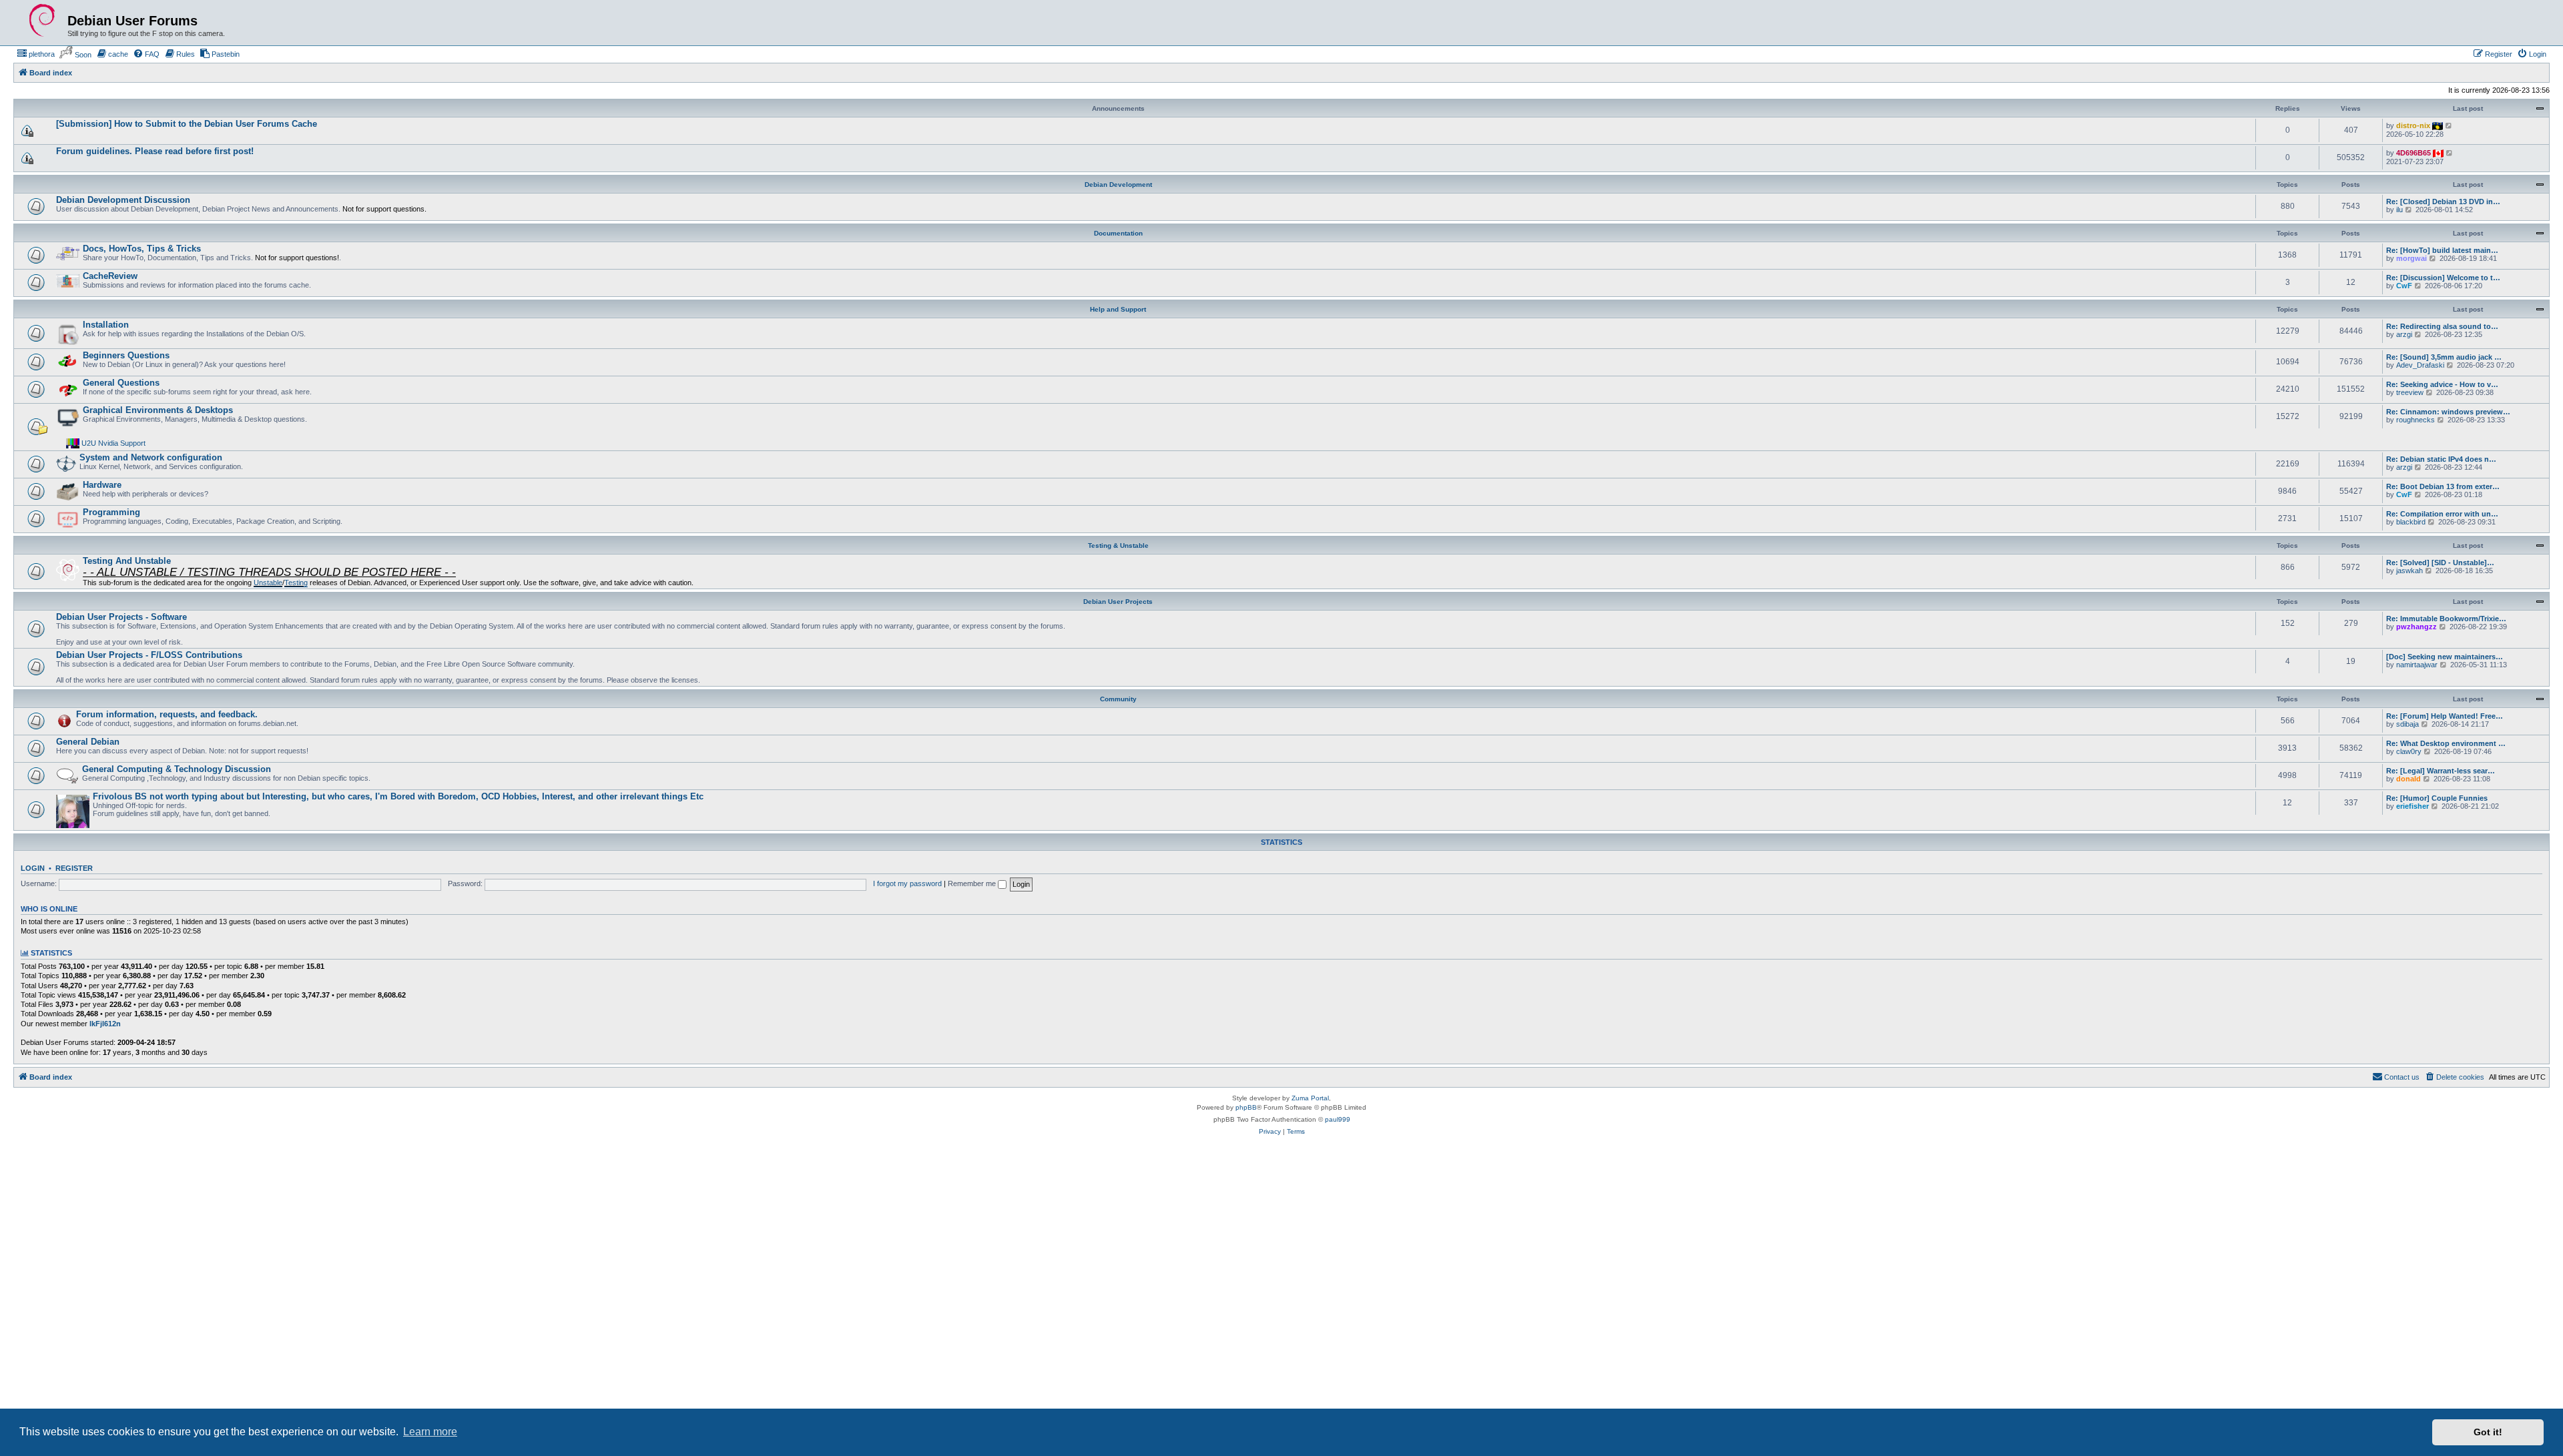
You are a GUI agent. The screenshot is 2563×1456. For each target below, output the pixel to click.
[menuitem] (36, 54)
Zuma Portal (1310, 1098)
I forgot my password (907, 883)
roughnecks (2415, 420)
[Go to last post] (2449, 125)
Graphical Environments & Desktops (158, 410)
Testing (296, 583)
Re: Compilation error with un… (2442, 514)
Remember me (973, 883)
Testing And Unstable (127, 561)
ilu (2399, 210)
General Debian (88, 742)
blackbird (2411, 522)
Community (1118, 699)
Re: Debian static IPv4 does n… (2441, 459)
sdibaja (2407, 724)
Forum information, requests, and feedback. (167, 714)
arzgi (2404, 334)
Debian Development (1118, 185)
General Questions (121, 383)
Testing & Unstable (1118, 545)
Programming (111, 512)
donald (2408, 779)
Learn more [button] (430, 1432)
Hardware (102, 485)
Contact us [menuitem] (2402, 1077)
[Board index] (42, 21)
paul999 (1338, 1119)
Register (74, 868)
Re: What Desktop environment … (2446, 743)
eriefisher (2412, 806)
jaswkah (2409, 571)
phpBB (1246, 1107)
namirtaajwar (2417, 665)
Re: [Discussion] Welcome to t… (2443, 278)
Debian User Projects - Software (121, 617)
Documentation (1118, 233)
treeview (2410, 392)
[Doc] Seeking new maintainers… (2445, 657)
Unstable (268, 583)
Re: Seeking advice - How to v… (2442, 384)
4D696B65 (2413, 153)
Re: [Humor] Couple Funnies (2437, 798)
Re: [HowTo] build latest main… (2442, 250)
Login (33, 868)
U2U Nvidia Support (113, 443)
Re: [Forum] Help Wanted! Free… (2445, 716)
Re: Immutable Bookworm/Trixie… (2446, 619)
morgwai (2411, 258)
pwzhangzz (2416, 627)
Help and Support (1118, 309)
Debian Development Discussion (123, 200)
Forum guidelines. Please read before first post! (155, 151)
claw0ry (2409, 751)
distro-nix (2413, 125)
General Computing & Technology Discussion (177, 769)
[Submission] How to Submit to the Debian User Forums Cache (187, 124)
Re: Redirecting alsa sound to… (2442, 326)
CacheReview (110, 276)
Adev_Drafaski (2420, 365)
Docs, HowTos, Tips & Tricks (142, 249)
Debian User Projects (1118, 602)
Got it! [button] (2488, 1432)
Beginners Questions (126, 355)
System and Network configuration (151, 457)
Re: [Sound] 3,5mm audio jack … (2444, 357)
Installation (106, 325)
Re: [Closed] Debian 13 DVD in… (2443, 202)
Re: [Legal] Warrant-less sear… (2441, 771)
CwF (2404, 286)
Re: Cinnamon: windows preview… (2448, 412)
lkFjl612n (105, 1024)
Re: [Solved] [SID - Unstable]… (2440, 563)
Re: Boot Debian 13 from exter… (2443, 486)
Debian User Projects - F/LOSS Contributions (149, 655)
